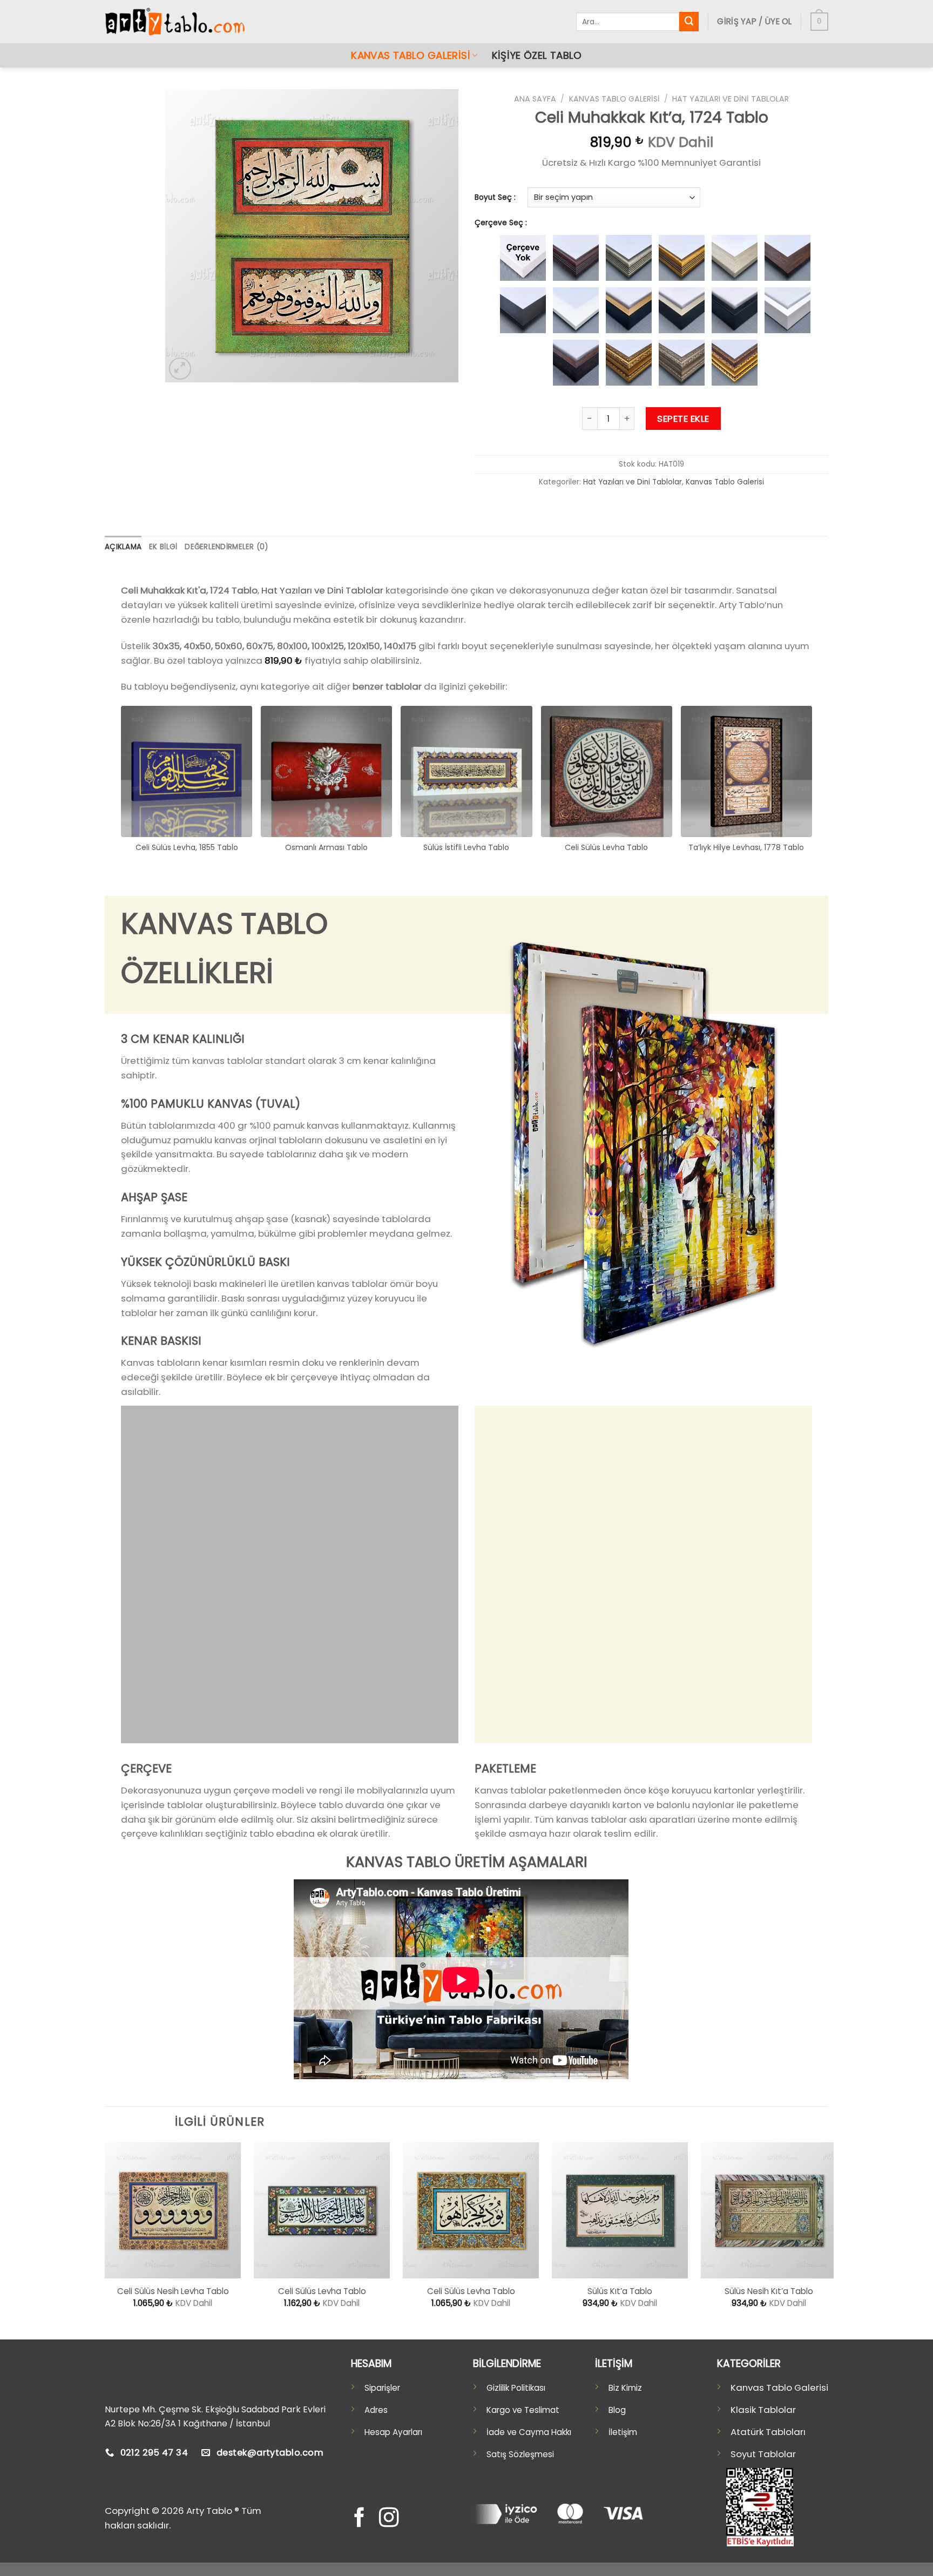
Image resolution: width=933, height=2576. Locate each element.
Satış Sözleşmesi (520, 2454)
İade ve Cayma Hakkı (529, 2432)
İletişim (623, 2432)
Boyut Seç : (495, 198)
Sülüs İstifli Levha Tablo (466, 847)
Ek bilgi (163, 547)
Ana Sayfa (535, 99)
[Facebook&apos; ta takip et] (359, 2519)
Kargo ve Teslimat (523, 2410)
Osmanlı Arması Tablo (326, 847)
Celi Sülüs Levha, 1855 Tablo (187, 847)
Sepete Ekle (683, 419)
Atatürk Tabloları (768, 2432)
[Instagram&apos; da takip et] (389, 2519)
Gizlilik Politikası (516, 2388)
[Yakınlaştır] (180, 369)
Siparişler (382, 2388)
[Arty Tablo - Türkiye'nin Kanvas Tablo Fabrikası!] (175, 22)
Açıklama (123, 547)
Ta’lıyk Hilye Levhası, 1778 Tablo (746, 847)
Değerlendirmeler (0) (226, 547)
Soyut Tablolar (763, 2454)
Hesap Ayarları (393, 2432)
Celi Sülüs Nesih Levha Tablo (173, 2291)
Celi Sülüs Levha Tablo (606, 847)
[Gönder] (689, 21)
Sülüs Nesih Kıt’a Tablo (769, 2291)
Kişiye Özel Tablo (537, 55)
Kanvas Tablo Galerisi (411, 55)
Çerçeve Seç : (501, 223)
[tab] (123, 547)
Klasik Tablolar (763, 2410)
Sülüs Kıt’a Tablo (620, 2291)
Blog (617, 2410)
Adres (376, 2410)
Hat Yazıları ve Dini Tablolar (731, 99)
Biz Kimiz (625, 2388)
